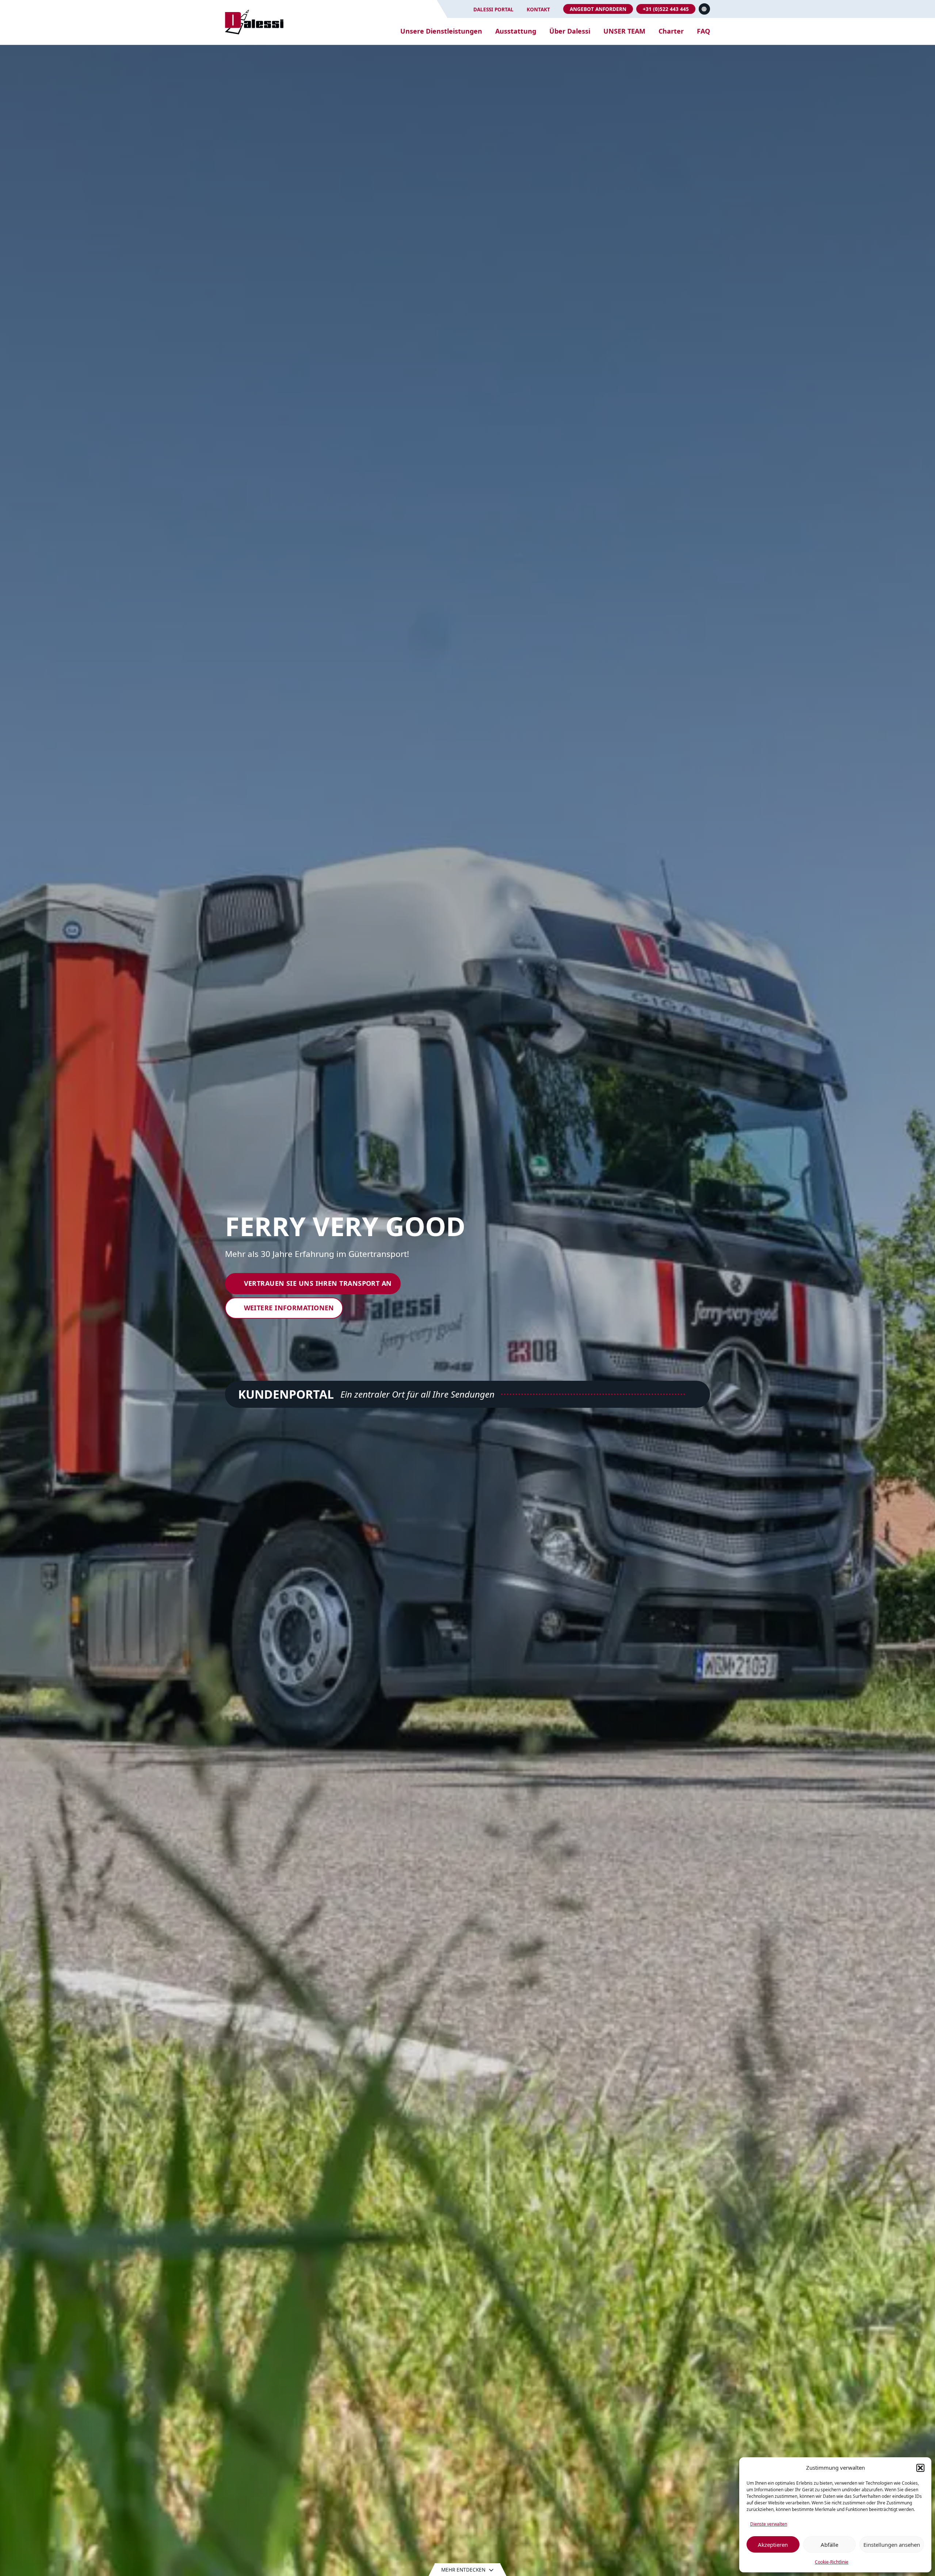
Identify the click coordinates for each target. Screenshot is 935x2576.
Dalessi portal (493, 9)
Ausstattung (516, 31)
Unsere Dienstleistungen (441, 31)
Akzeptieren (773, 2545)
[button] (920, 2468)
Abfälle (829, 2545)
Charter (671, 31)
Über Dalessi (570, 31)
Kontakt (538, 9)
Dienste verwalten (769, 2524)
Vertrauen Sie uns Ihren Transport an (318, 1283)
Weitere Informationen (289, 1308)
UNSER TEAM (624, 31)
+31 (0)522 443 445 (666, 9)
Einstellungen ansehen (892, 2545)
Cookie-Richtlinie (832, 2562)
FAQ (703, 31)
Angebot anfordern (598, 9)
